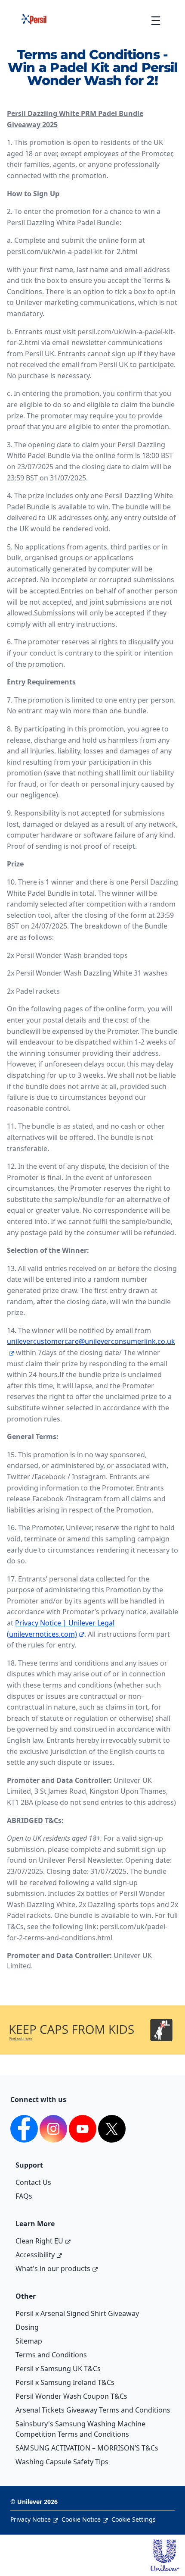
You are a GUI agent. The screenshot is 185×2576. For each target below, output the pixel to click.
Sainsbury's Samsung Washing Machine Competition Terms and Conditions (80, 2429)
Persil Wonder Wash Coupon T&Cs (71, 2396)
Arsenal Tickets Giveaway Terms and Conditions (93, 2410)
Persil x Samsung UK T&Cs (58, 2369)
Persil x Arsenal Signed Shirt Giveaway (77, 2313)
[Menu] (156, 20)
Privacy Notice (31, 2519)
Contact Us (33, 2182)
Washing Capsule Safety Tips (62, 2462)
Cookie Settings (134, 2519)
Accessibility (35, 2255)
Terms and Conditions (51, 2355)
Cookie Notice (81, 2519)
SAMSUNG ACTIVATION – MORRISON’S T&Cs (87, 2448)
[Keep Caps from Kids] (92, 2018)
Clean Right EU (39, 2241)
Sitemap (29, 2341)
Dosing (27, 2327)
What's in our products (53, 2269)
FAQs (24, 2196)
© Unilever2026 (34, 2502)
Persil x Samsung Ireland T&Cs (65, 2382)
